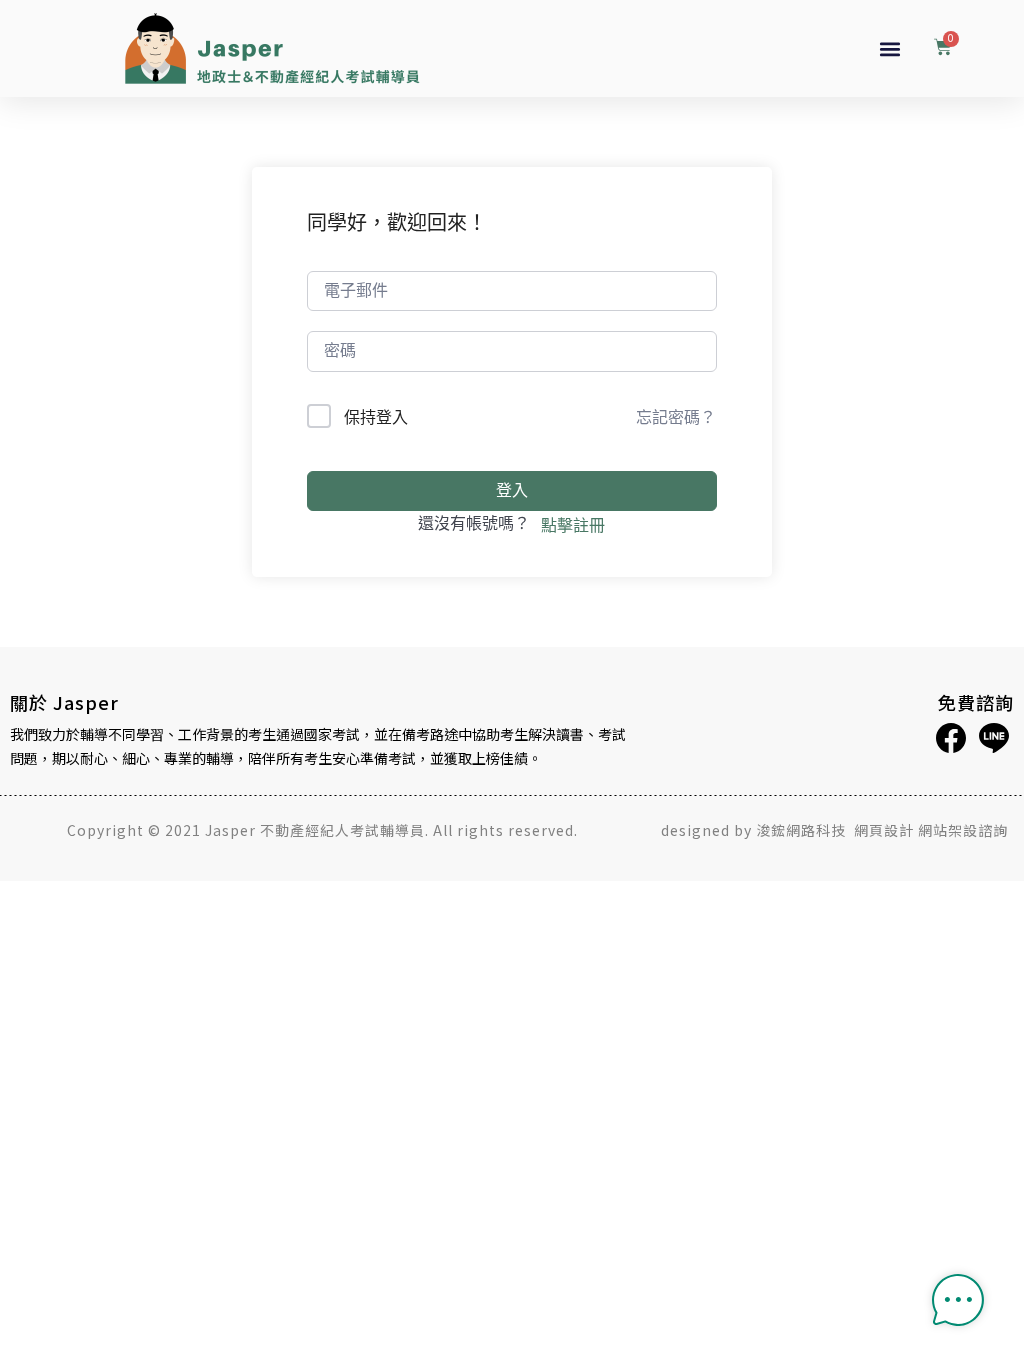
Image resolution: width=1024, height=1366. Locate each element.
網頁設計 (884, 830)
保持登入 (376, 417)
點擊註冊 (573, 525)
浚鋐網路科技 (803, 830)
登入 (512, 490)
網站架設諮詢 (963, 830)
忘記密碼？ (676, 417)
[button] (890, 48)
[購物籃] (943, 48)
